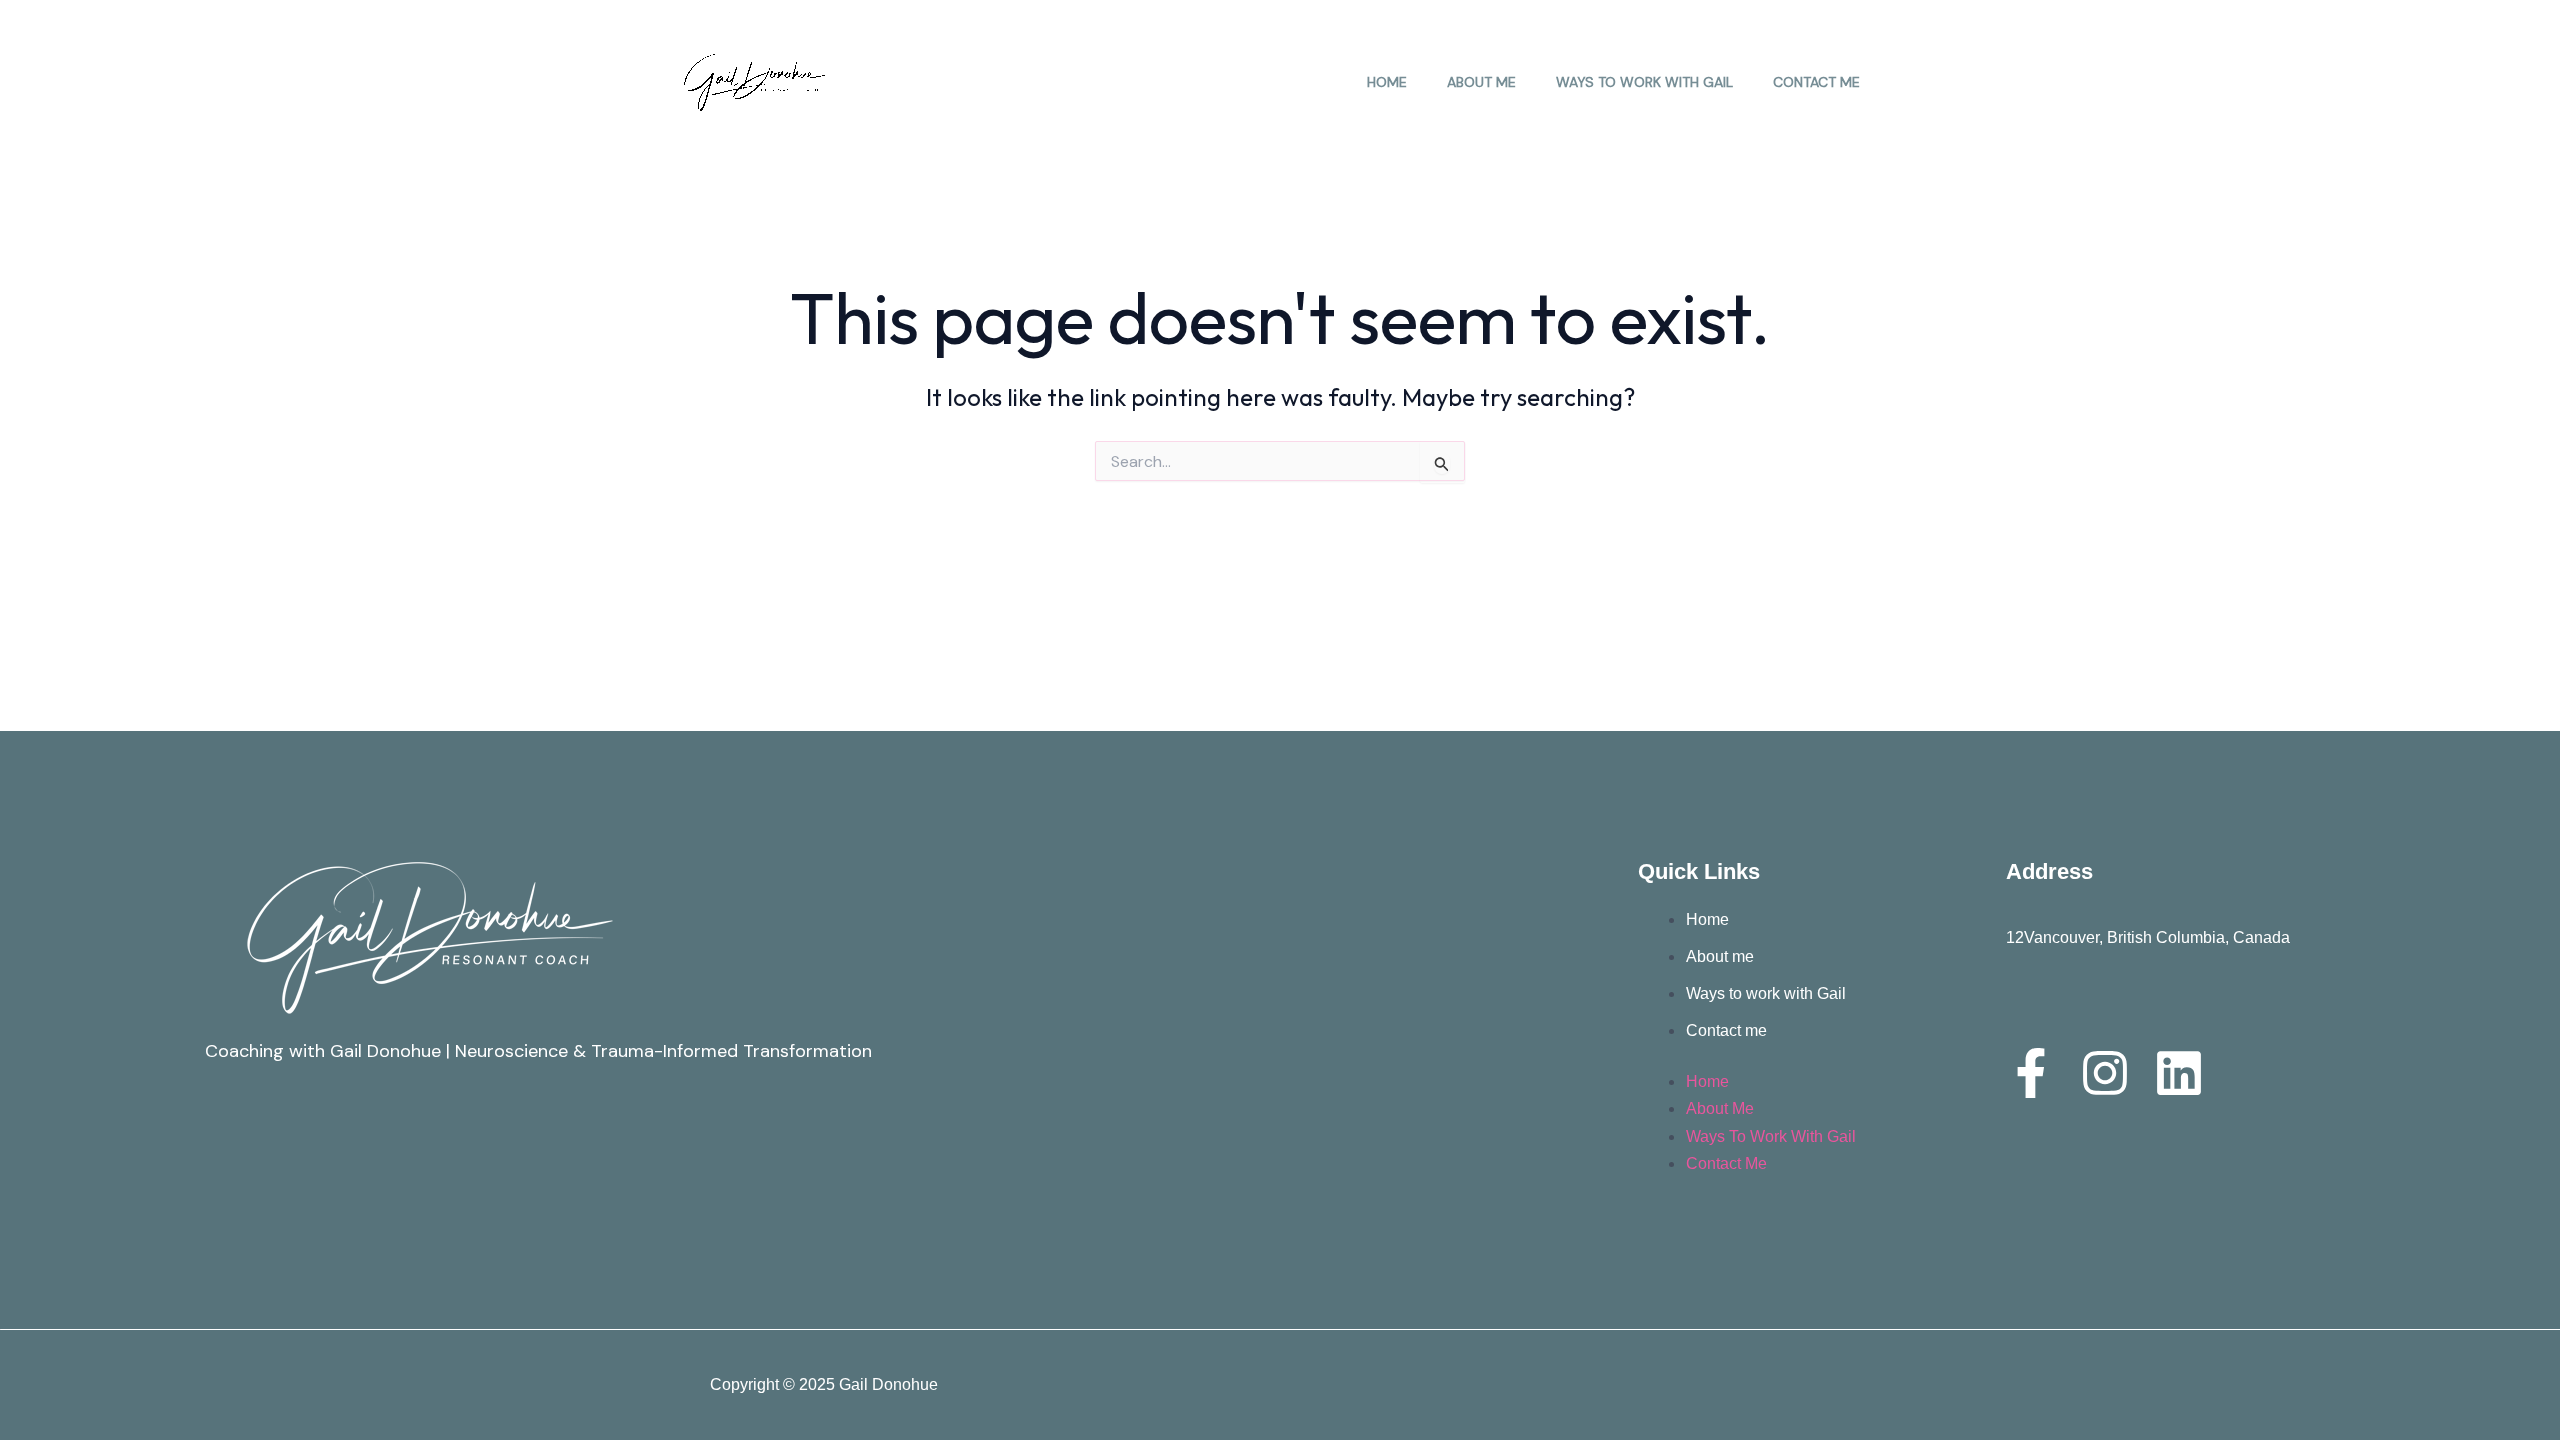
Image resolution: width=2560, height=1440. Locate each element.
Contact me (1816, 82)
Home (1387, 82)
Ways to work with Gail (1644, 82)
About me (1481, 82)
